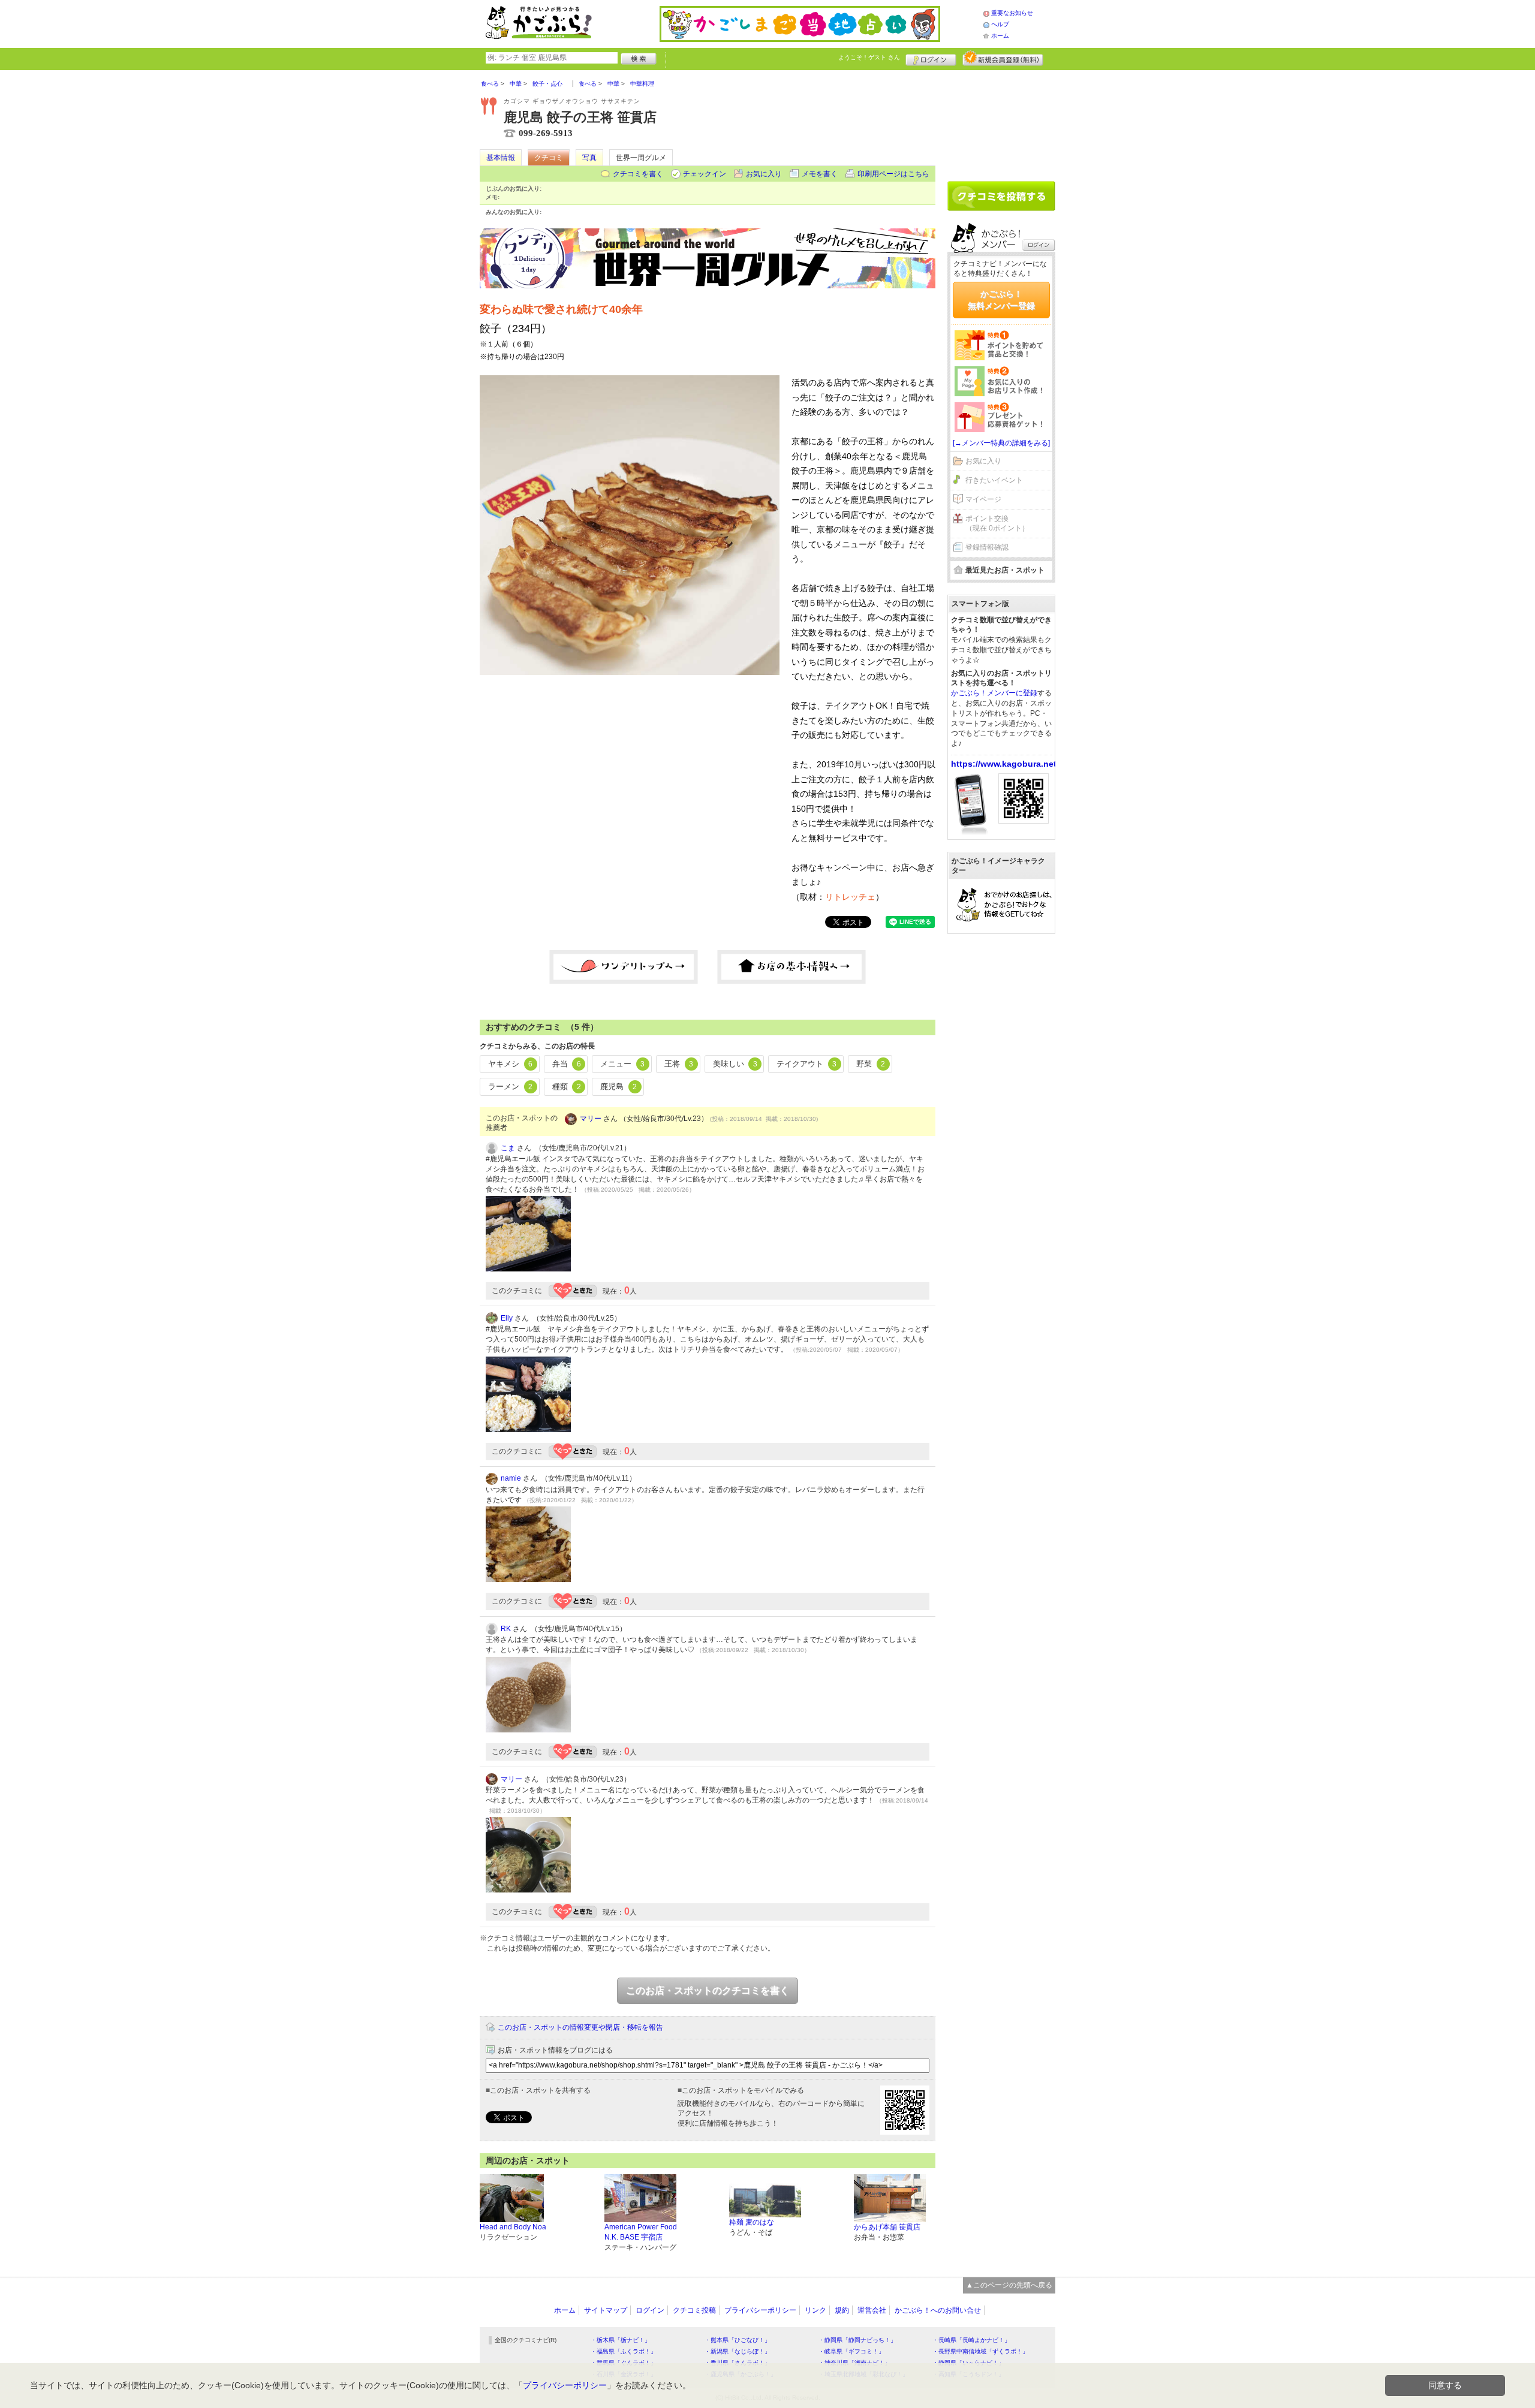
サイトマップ (606, 2310)
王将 (679, 1064)
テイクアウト (806, 1064)
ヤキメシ (510, 1064)
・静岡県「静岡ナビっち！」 (857, 2340)
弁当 (567, 1064)
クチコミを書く (638, 174)
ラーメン (510, 1087)
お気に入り (764, 174)
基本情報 (501, 158)
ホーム (1000, 36)
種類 (567, 1087)
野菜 (871, 1064)
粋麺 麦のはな (752, 2222)
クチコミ (549, 158)
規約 (842, 2310)
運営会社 (872, 2310)
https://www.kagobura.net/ (1005, 764)
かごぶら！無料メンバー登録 (1001, 300)
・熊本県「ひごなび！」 (738, 2340)
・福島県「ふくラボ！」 (624, 2351)
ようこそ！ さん (869, 57)
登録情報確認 (987, 547)
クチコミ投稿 (694, 2310)
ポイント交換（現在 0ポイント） (997, 524)
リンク (815, 2310)
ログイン (931, 58)
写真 (589, 158)
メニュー (622, 1064)
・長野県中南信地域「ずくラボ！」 (980, 2351)
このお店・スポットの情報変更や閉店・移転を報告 (580, 2027)
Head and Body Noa (513, 2227)
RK (506, 1629)
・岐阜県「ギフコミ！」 (851, 2351)
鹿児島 (618, 1087)
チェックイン (705, 174)
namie (511, 1478)
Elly (507, 1318)
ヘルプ (1000, 24)
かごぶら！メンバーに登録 (994, 693)
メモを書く (820, 174)
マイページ (983, 499)
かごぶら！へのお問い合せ (938, 2310)
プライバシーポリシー (760, 2310)
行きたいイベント (994, 480)
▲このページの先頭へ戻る (1009, 2285)
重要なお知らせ (1012, 13)
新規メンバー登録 (1003, 58)
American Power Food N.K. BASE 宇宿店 (641, 2232)
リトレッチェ (850, 897)
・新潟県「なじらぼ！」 (738, 2351)
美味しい (735, 1064)
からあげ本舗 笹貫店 (887, 2227)
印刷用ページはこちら (893, 174)
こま (508, 1148)
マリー (591, 1119)
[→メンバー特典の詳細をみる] (1001, 443)
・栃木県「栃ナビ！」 (621, 2340)
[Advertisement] (1001, 121)
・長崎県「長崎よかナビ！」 (971, 2340)
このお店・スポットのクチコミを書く (708, 1990)
